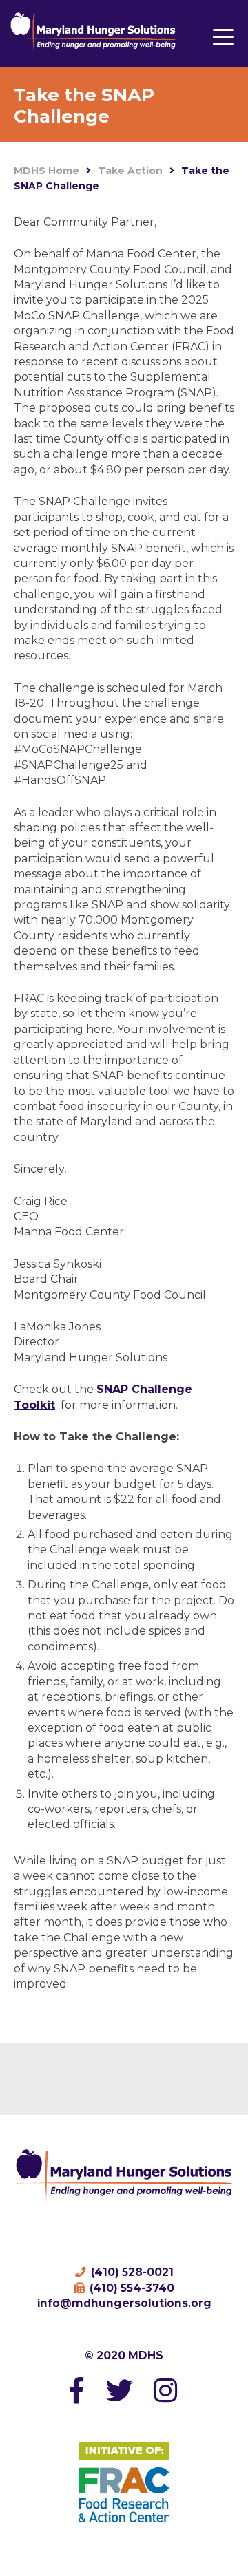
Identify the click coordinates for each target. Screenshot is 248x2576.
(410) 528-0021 (131, 2272)
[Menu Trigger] (223, 36)
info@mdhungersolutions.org (124, 2303)
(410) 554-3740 (131, 2288)
